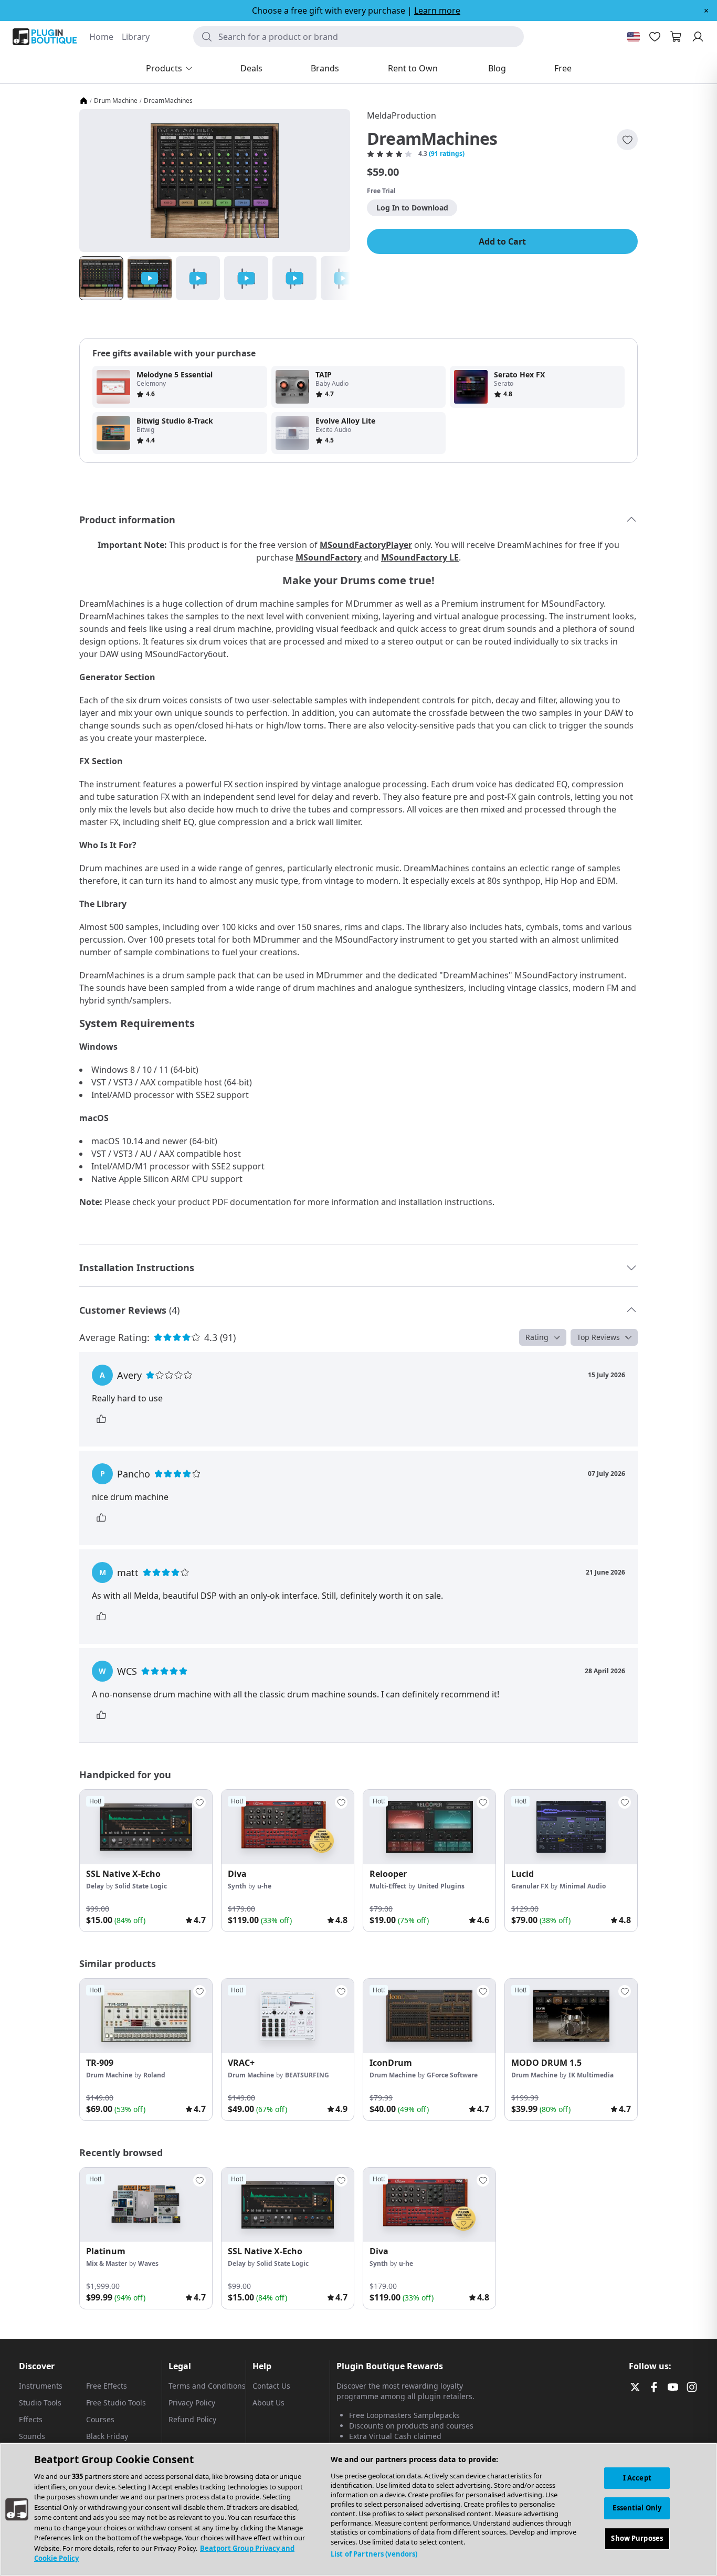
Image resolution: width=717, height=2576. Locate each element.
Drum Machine (116, 101)
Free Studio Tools (116, 2403)
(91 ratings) (447, 154)
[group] (146, 1861)
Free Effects (107, 2386)
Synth (237, 1886)
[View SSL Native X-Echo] (146, 1827)
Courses (100, 2419)
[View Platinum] (146, 2205)
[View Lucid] (571, 1827)
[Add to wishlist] (627, 140)
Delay (95, 1886)
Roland (154, 2075)
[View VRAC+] (288, 2016)
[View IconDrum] (429, 2016)
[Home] (83, 101)
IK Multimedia (591, 2075)
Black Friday (107, 2436)
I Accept (637, 2478)
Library (136, 37)
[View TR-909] (146, 2016)
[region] (358, 2509)
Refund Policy (192, 2419)
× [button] (706, 10)
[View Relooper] (429, 1827)
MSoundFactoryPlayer (366, 545)
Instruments (41, 2386)
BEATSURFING (307, 2075)
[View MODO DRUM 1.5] (571, 2016)
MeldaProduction (402, 115)
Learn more (437, 10)
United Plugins (441, 1886)
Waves (148, 2263)
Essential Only (637, 2508)
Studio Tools (40, 2403)
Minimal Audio (583, 1886)
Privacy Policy (192, 2403)
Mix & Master (107, 2263)
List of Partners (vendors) (374, 2554)
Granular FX (530, 1886)
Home (101, 37)
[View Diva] (288, 1827)
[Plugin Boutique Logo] (45, 37)
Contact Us (271, 2386)
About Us (268, 2403)
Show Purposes (637, 2539)
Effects (31, 2419)
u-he (264, 1886)
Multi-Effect (388, 1886)
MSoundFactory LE (420, 557)
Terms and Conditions (207, 2386)
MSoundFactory (329, 557)
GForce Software (452, 2075)
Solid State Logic (141, 1886)
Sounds (32, 2436)
